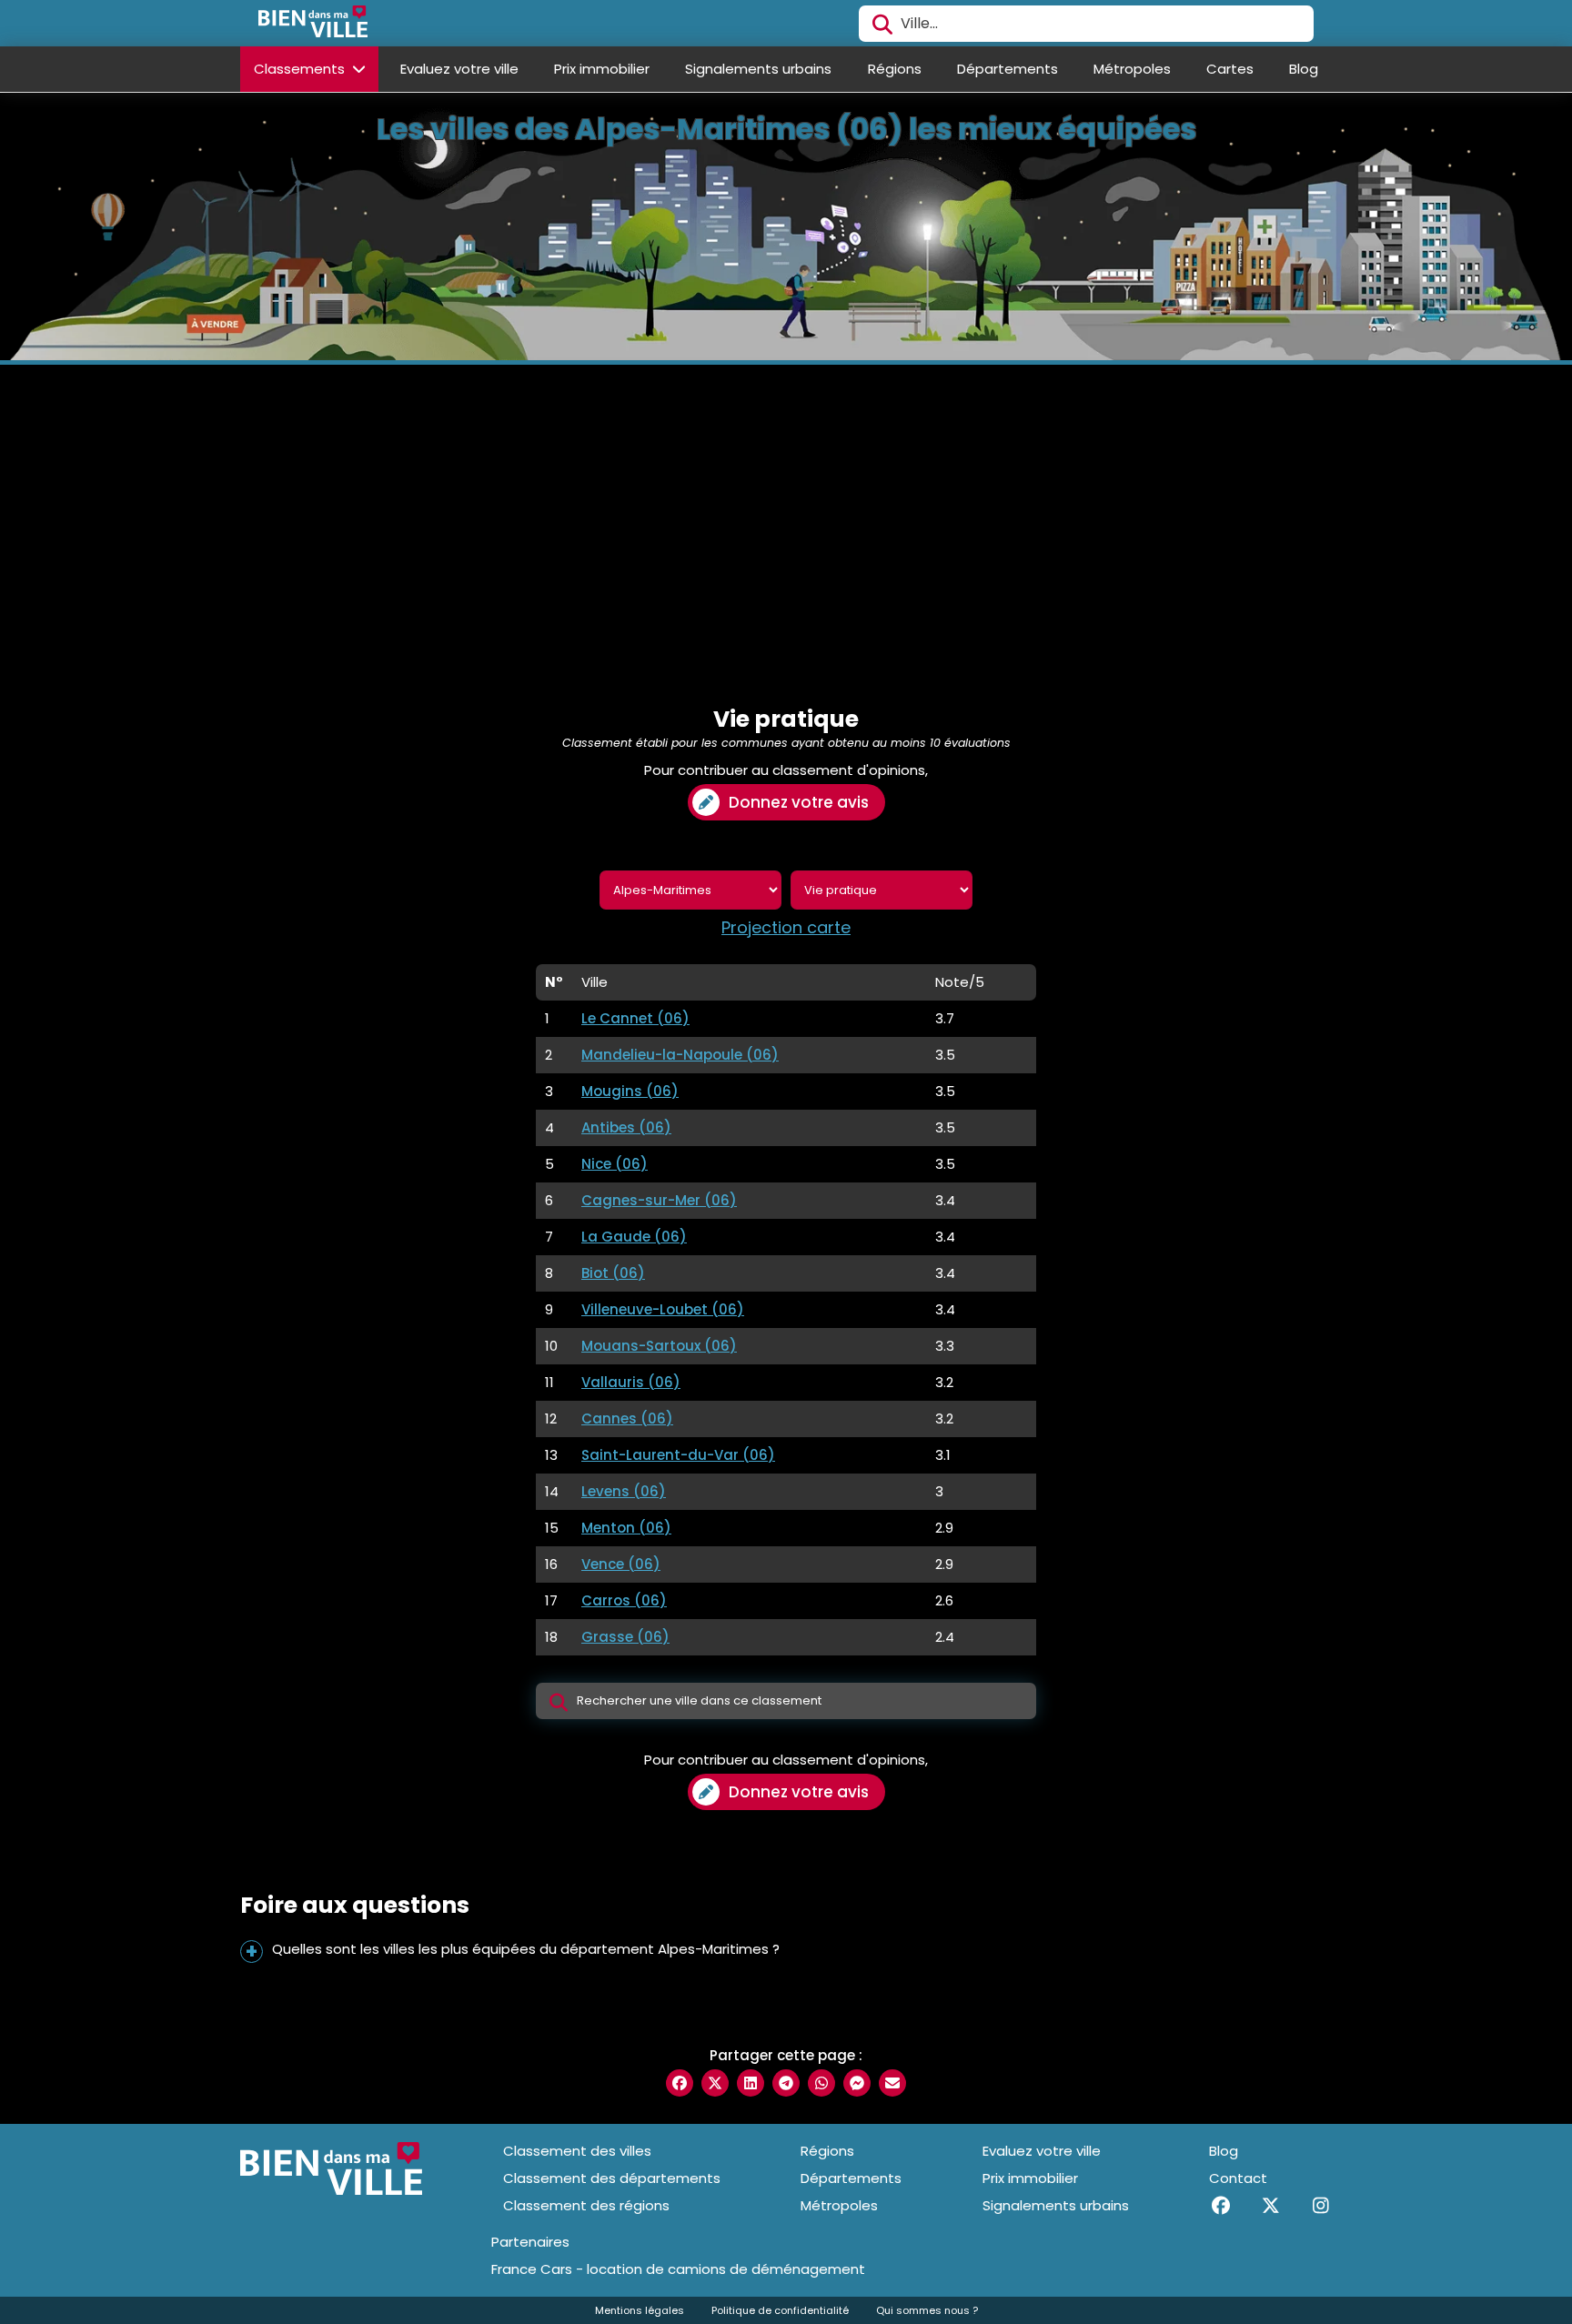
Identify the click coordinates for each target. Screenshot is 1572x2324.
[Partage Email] (892, 2083)
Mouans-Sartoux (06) (659, 1346)
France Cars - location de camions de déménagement (678, 2269)
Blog (1304, 69)
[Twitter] (1270, 2206)
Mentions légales (640, 2310)
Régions (895, 69)
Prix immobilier (602, 69)
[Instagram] (1320, 2206)
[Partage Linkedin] (751, 2083)
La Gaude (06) (634, 1237)
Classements (301, 69)
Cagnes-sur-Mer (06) (659, 1200)
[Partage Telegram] (786, 2083)
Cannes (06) (627, 1419)
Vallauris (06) (631, 1382)
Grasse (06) (625, 1637)
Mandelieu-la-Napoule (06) (680, 1055)
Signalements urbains (758, 69)
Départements (1008, 69)
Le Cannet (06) (635, 1018)
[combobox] (1086, 24)
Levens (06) (624, 1491)
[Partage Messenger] (857, 2083)
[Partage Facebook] (680, 2083)
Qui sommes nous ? (927, 2310)
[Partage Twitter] (715, 2083)
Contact (1238, 2178)
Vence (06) (621, 1564)
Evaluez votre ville (459, 69)
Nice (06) (615, 1164)
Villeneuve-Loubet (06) (663, 1309)
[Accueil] (313, 24)
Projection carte (786, 928)
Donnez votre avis (799, 802)
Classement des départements (612, 2178)
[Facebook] (1220, 2206)
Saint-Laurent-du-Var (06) (678, 1455)
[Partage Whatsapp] (821, 2083)
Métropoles (1132, 69)
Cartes (1230, 69)
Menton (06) (626, 1528)
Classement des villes (577, 2151)
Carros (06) (624, 1600)
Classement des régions (586, 2205)
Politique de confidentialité (780, 2310)
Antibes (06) (626, 1127)
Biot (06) (613, 1273)
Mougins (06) (630, 1091)
